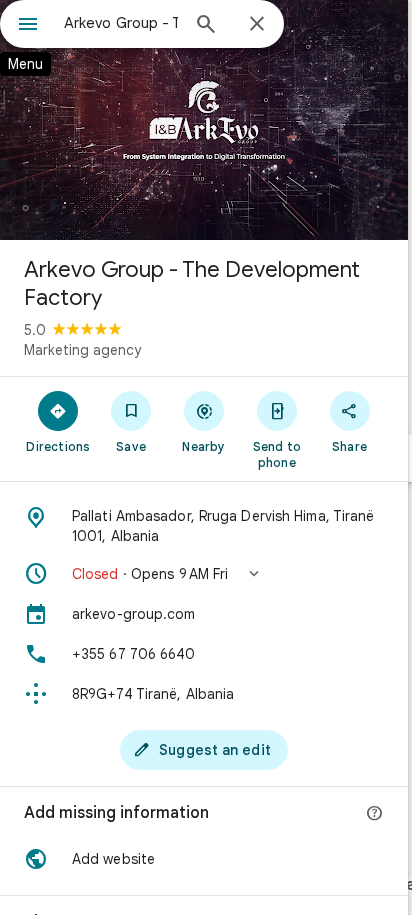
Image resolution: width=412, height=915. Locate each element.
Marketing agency (82, 350)
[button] (204, 574)
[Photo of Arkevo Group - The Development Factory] (204, 120)
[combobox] (121, 23)
